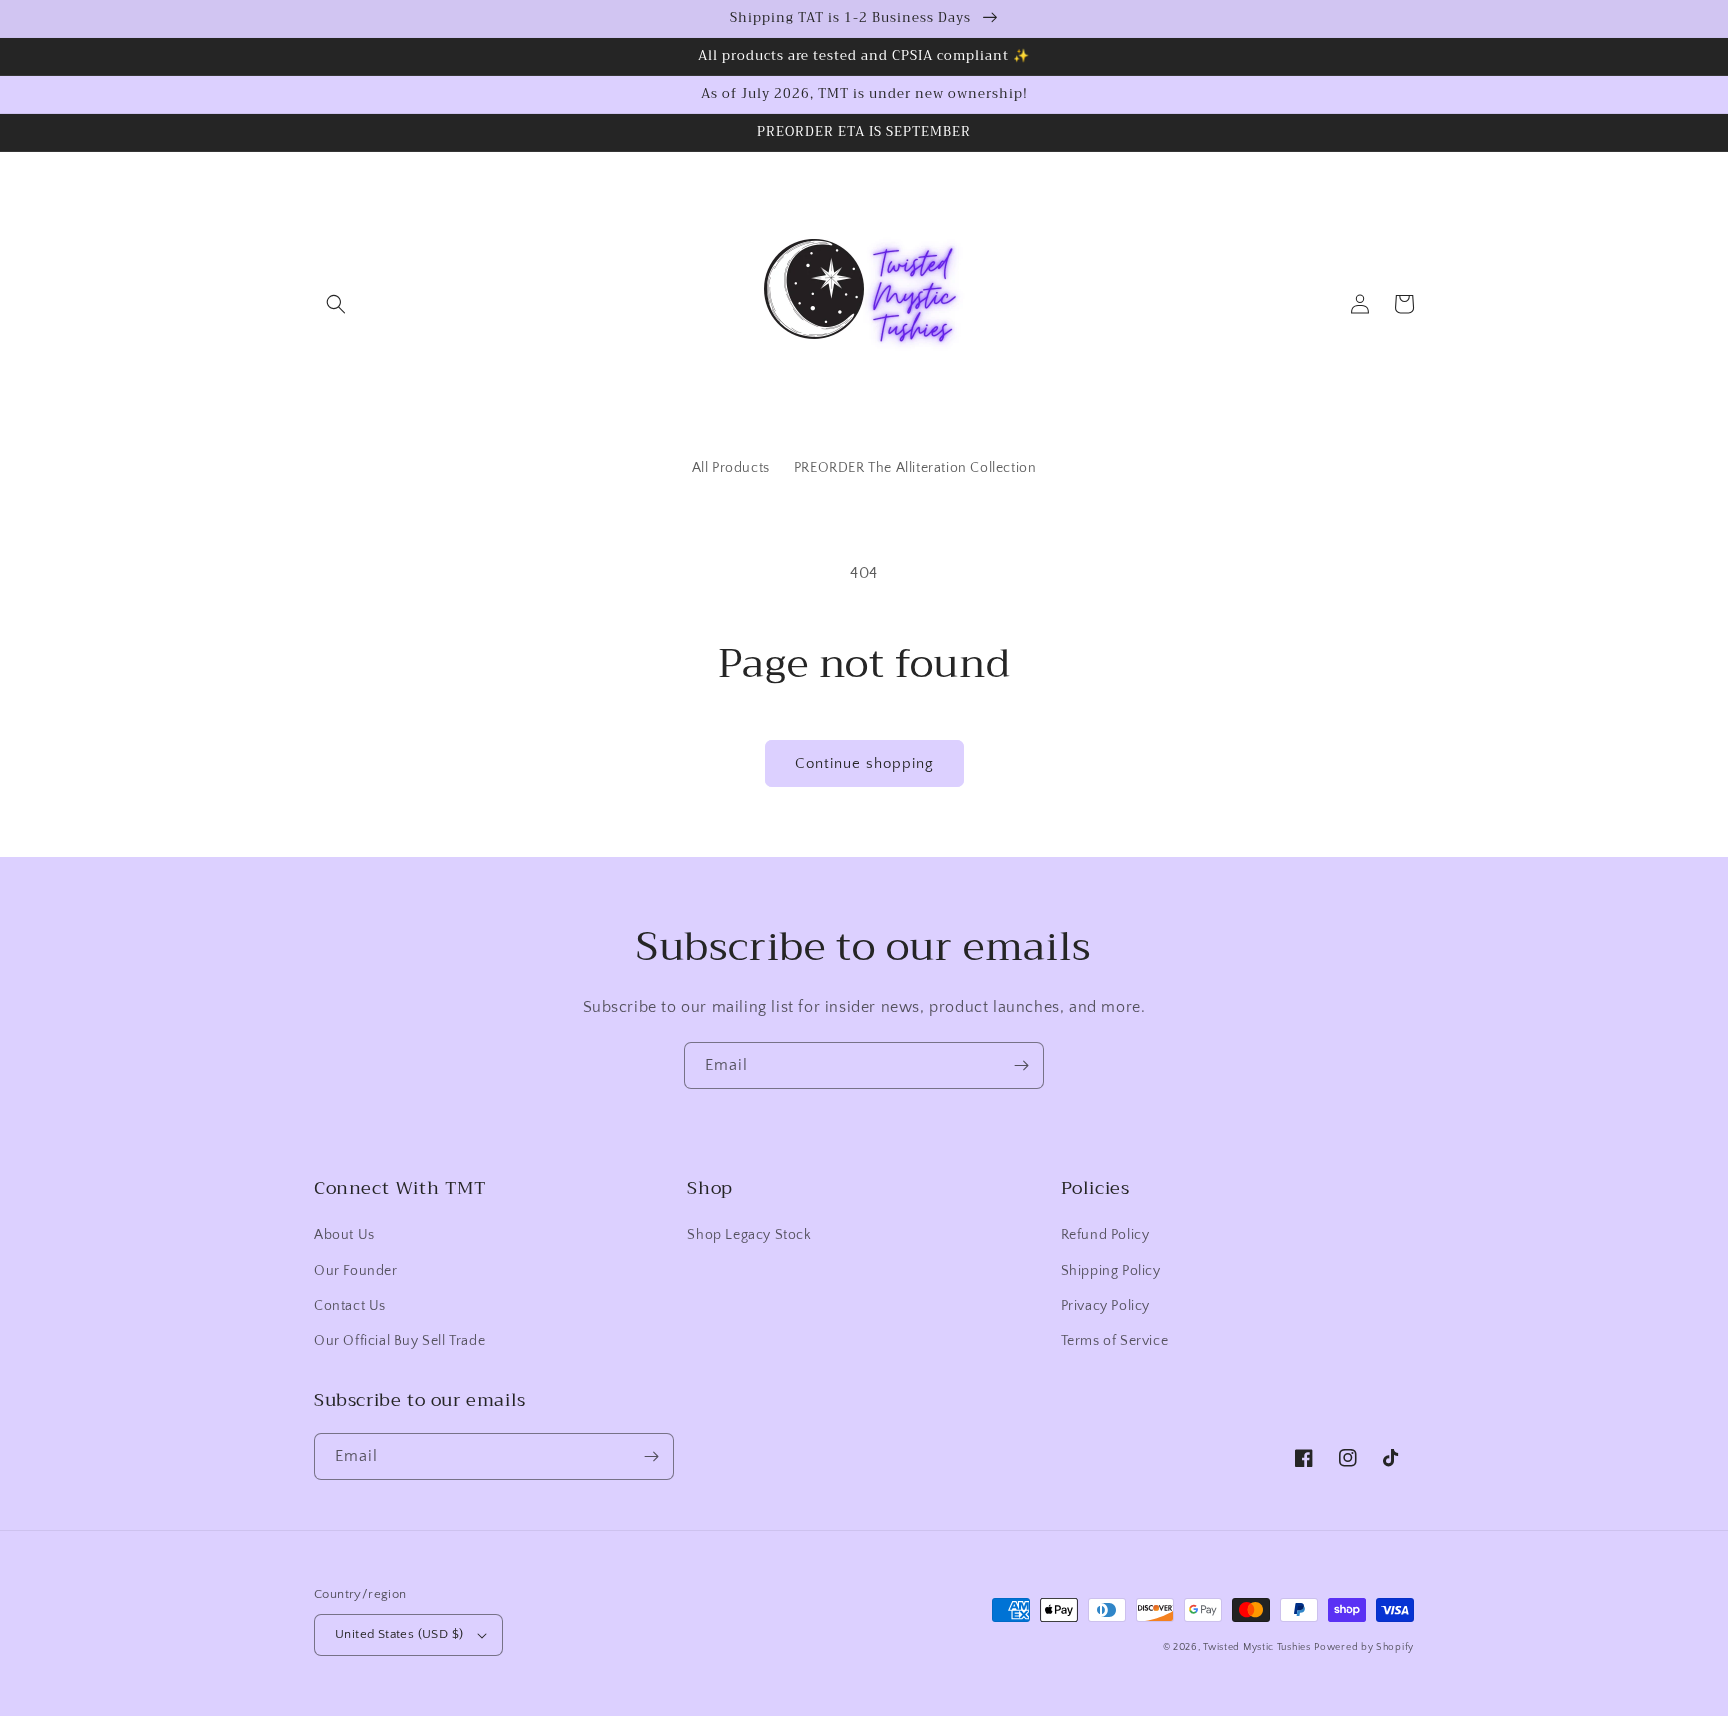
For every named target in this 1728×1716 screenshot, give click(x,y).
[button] (336, 304)
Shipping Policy (1111, 1271)
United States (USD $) (399, 1634)
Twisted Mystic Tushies (1256, 1647)
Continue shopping (864, 763)
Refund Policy (1105, 1235)
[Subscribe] (1021, 1065)
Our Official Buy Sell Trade (399, 1341)
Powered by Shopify (1364, 1647)
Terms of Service (1115, 1341)
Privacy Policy (1105, 1306)
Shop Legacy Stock (749, 1235)
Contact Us (350, 1306)
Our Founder (356, 1271)
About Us (344, 1235)
